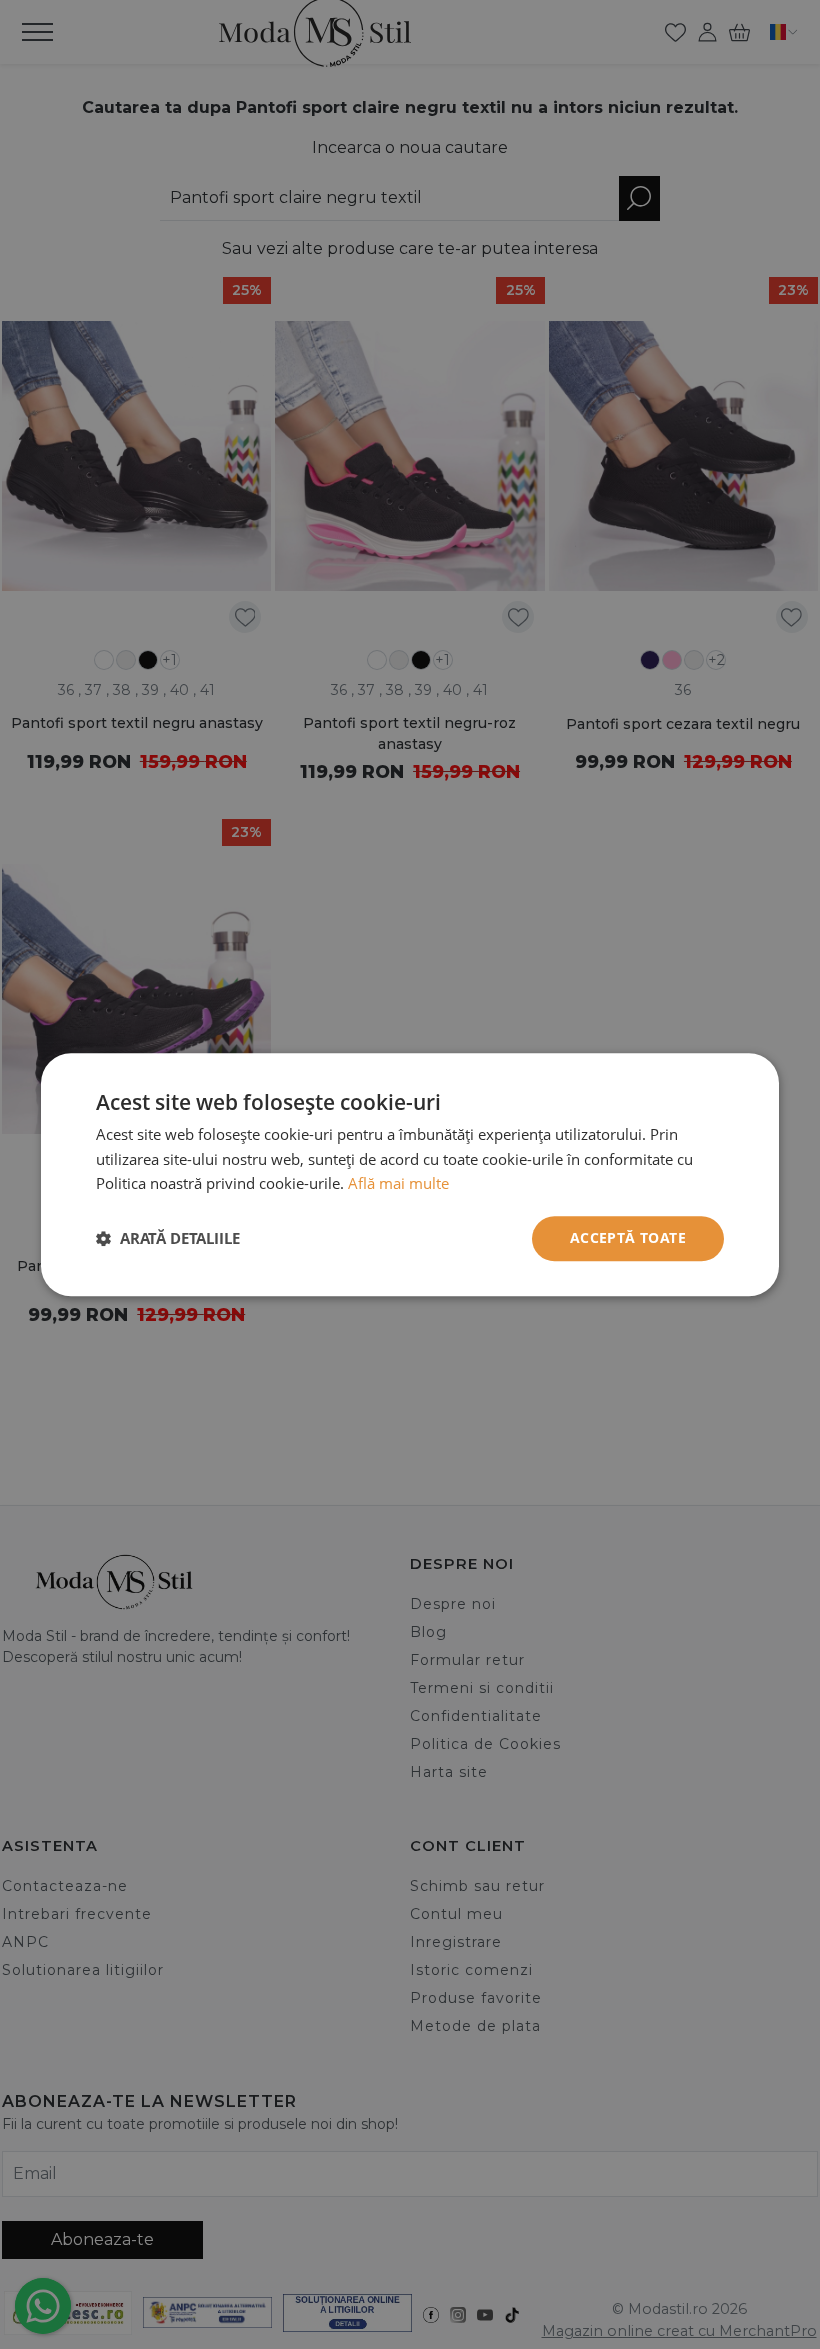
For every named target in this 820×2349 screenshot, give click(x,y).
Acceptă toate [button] (628, 1237)
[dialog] (410, 1174)
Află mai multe (398, 1184)
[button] (168, 1239)
